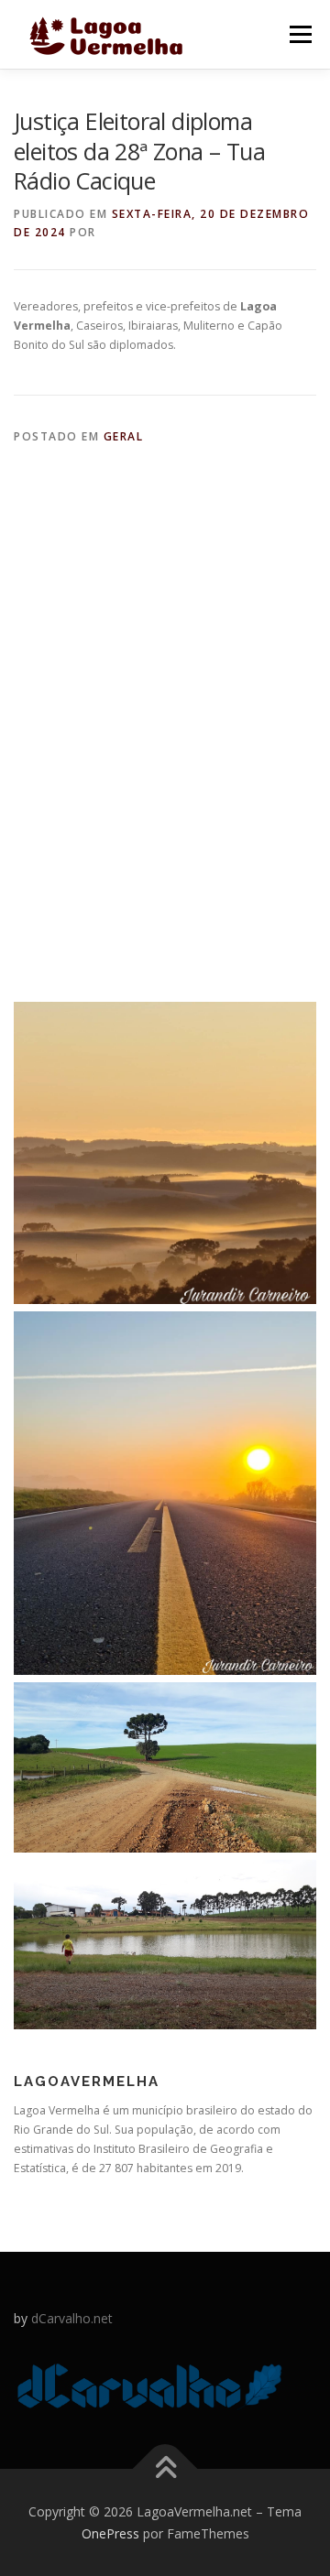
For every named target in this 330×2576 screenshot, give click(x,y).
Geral (124, 436)
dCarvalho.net (72, 2318)
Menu (299, 34)
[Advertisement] (165, 675)
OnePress (110, 2533)
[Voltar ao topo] (165, 2468)
